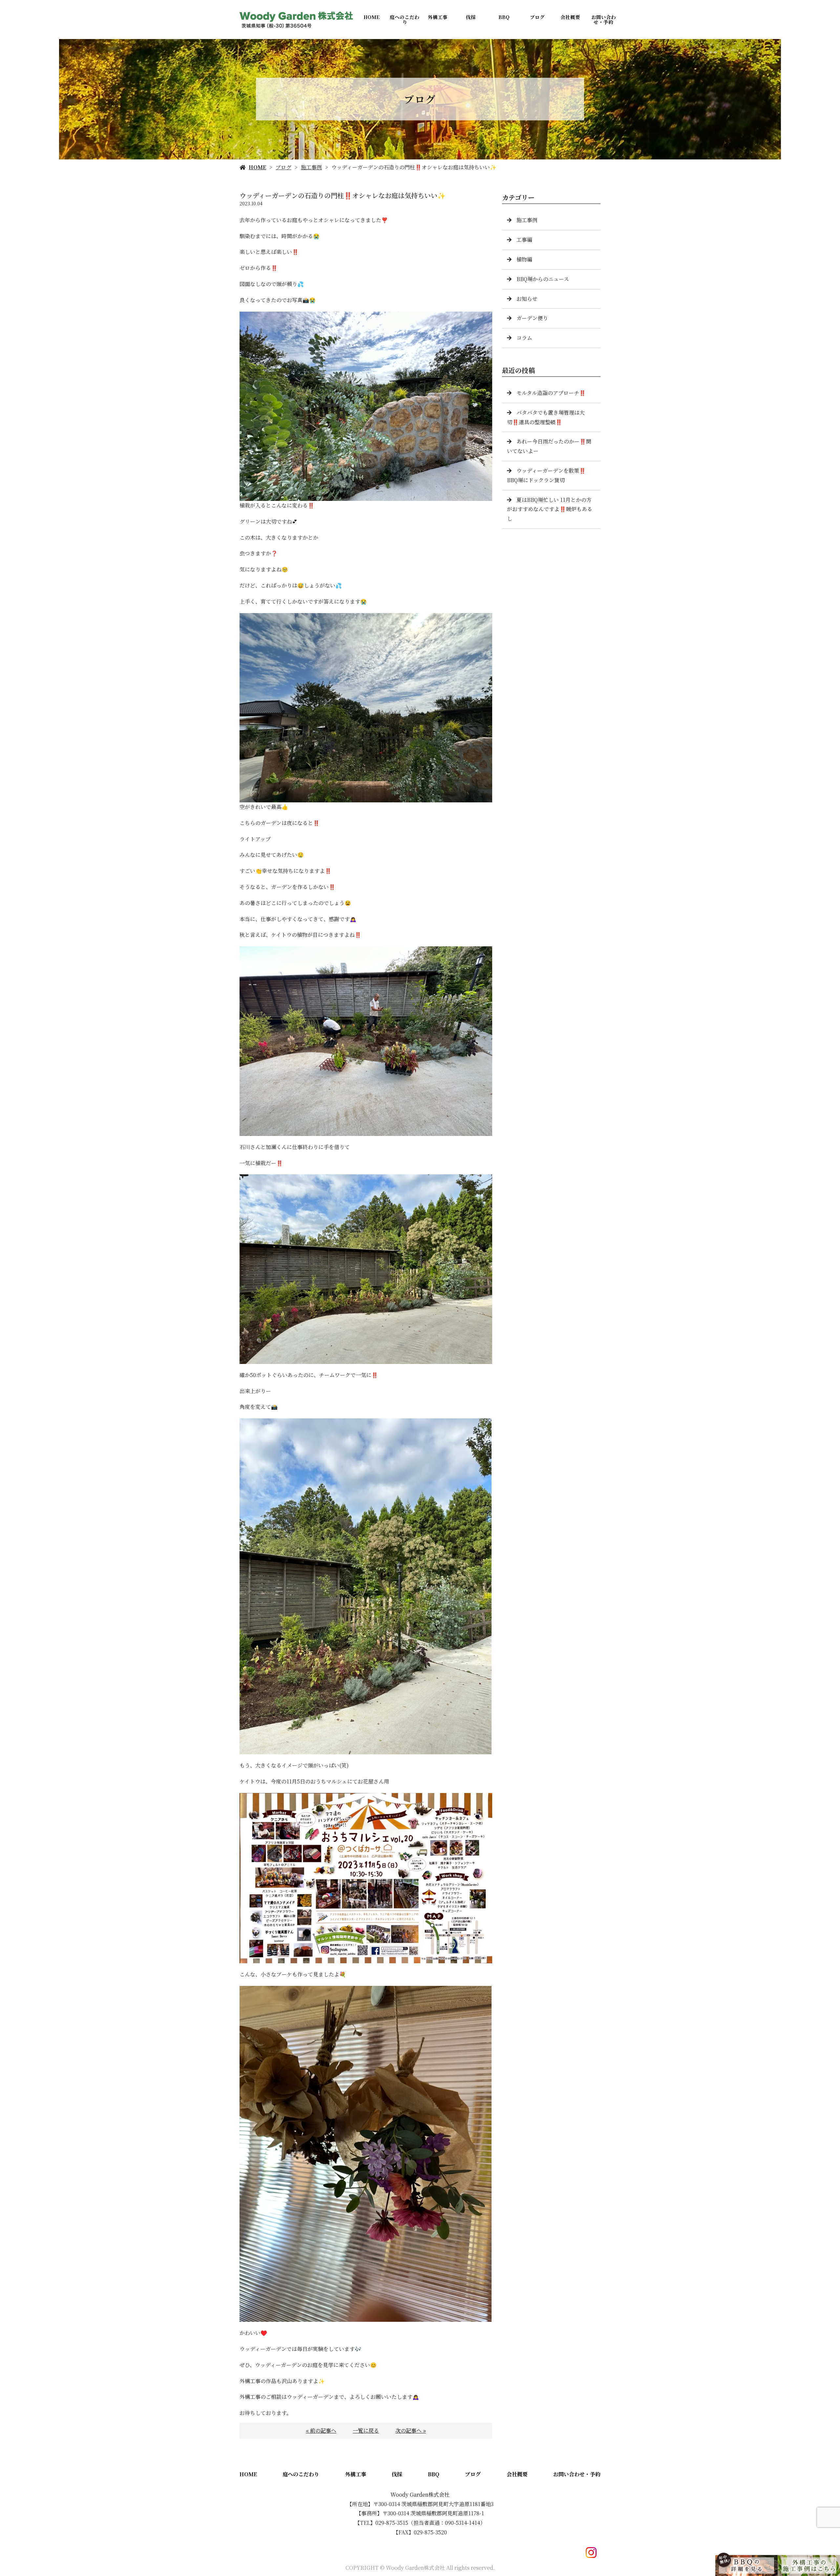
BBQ (504, 17)
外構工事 (438, 17)
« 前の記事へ (321, 2431)
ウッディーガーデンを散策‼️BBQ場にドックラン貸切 (546, 475)
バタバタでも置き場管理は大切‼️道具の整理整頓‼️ (546, 417)
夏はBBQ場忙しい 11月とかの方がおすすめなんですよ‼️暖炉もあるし (550, 509)
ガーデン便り (532, 318)
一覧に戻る (366, 2431)
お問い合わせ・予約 (604, 19)
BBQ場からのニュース (543, 279)
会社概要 (570, 17)
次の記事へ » (411, 2431)
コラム (524, 338)
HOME (372, 17)
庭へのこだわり (405, 19)
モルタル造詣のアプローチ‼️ (551, 393)
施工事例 (311, 167)
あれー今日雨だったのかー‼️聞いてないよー (549, 446)
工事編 (524, 240)
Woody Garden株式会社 (420, 2494)
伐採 (471, 17)
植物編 (524, 259)
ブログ (537, 17)
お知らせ (527, 299)
